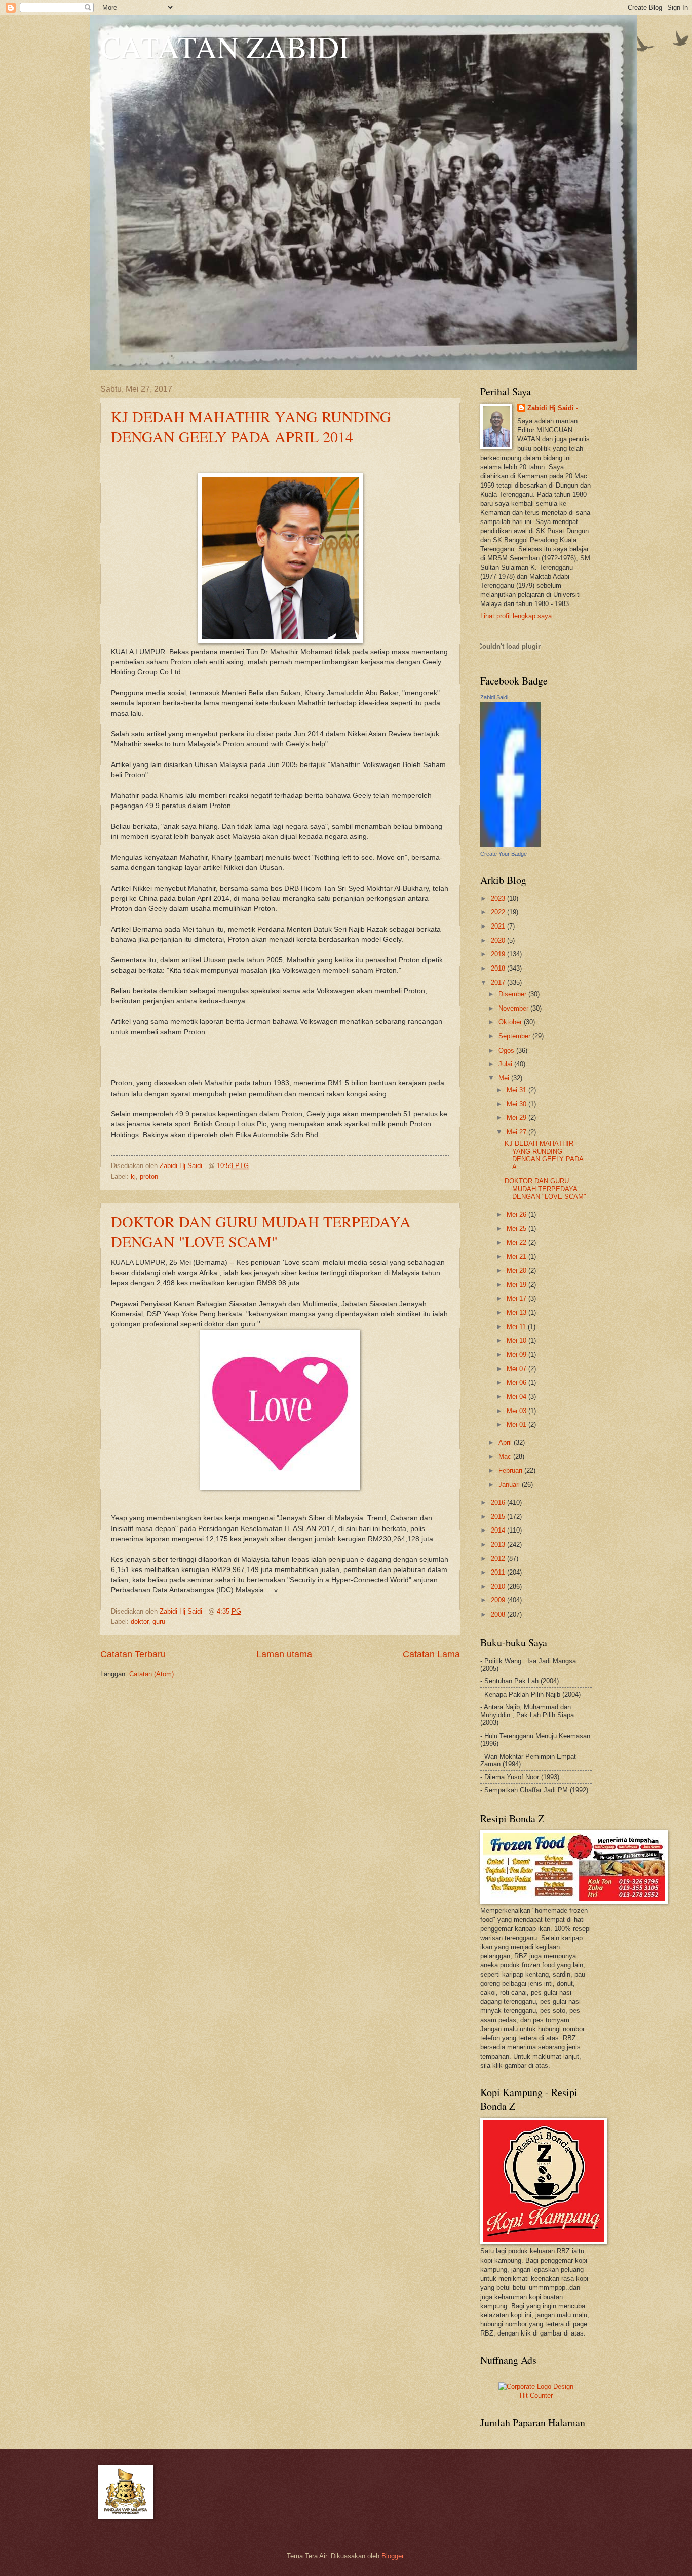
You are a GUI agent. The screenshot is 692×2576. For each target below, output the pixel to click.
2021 (499, 926)
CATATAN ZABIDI (225, 47)
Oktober (511, 1022)
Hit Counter (536, 2396)
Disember (513, 994)
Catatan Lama (431, 1654)
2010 (499, 1586)
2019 (499, 954)
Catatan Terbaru (133, 1654)
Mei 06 (517, 1382)
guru (159, 1621)
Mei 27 (517, 1132)
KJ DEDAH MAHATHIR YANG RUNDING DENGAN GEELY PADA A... (544, 1155)
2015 (499, 1517)
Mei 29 (517, 1118)
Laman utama (284, 1654)
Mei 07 (517, 1369)
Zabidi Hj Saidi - (553, 408)
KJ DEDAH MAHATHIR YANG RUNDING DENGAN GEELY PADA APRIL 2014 (251, 426)
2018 (499, 968)
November (514, 1008)
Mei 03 (517, 1411)
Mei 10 (517, 1340)
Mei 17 (517, 1298)
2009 (499, 1600)
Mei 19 (517, 1285)
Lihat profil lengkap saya (516, 616)
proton (149, 1176)
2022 (499, 912)
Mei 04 (517, 1397)
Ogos (507, 1050)
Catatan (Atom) (151, 1674)
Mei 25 (517, 1229)
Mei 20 (517, 1271)
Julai (506, 1064)
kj (133, 1176)
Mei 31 (517, 1090)
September (515, 1036)
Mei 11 (517, 1327)
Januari (510, 1485)
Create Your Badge (504, 854)
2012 (499, 1559)
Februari (511, 1471)
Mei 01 (517, 1424)
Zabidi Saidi (494, 697)
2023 (499, 898)
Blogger (392, 2556)
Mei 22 (517, 1243)
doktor (140, 1621)
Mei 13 (517, 1313)
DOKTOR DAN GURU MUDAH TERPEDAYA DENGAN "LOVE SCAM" (261, 1231)
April (506, 1443)
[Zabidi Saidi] (511, 844)
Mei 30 (517, 1104)
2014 (499, 1530)
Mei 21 (517, 1256)
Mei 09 (517, 1355)
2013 (499, 1544)
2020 (499, 940)
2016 (499, 1502)
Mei (505, 1078)
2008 (499, 1614)
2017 (499, 982)
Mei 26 (517, 1214)
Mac (506, 1456)
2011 (499, 1572)
